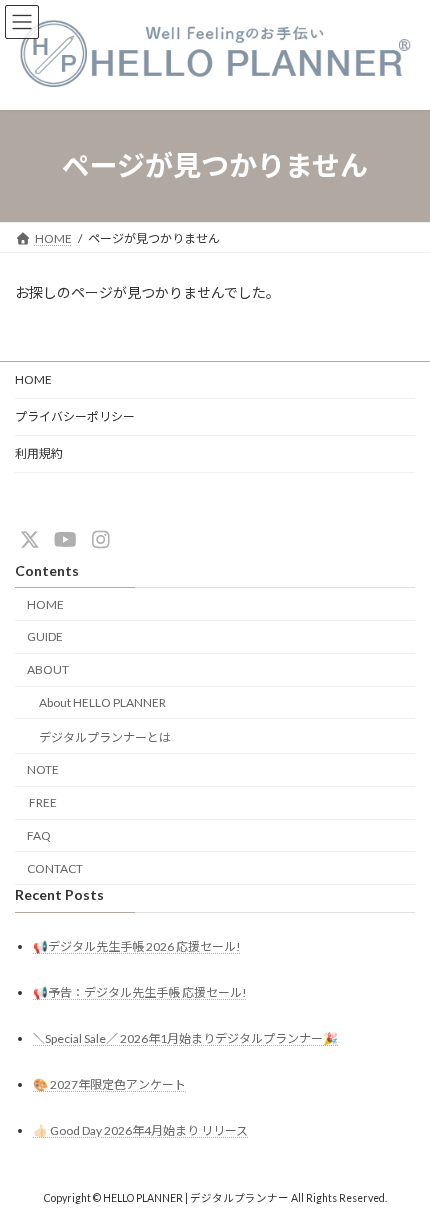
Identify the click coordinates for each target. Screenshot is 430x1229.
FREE (42, 802)
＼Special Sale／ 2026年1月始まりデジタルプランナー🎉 (185, 1038)
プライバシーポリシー (75, 416)
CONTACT (55, 868)
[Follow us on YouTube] (65, 539)
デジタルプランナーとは (105, 737)
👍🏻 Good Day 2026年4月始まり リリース (140, 1130)
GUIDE (45, 636)
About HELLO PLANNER (102, 702)
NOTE (43, 769)
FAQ (39, 835)
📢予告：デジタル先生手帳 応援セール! (140, 992)
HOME (33, 379)
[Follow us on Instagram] (101, 539)
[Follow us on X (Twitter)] (30, 539)
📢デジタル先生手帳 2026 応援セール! (137, 945)
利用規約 (39, 453)
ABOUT (48, 669)
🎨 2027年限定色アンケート (109, 1084)
